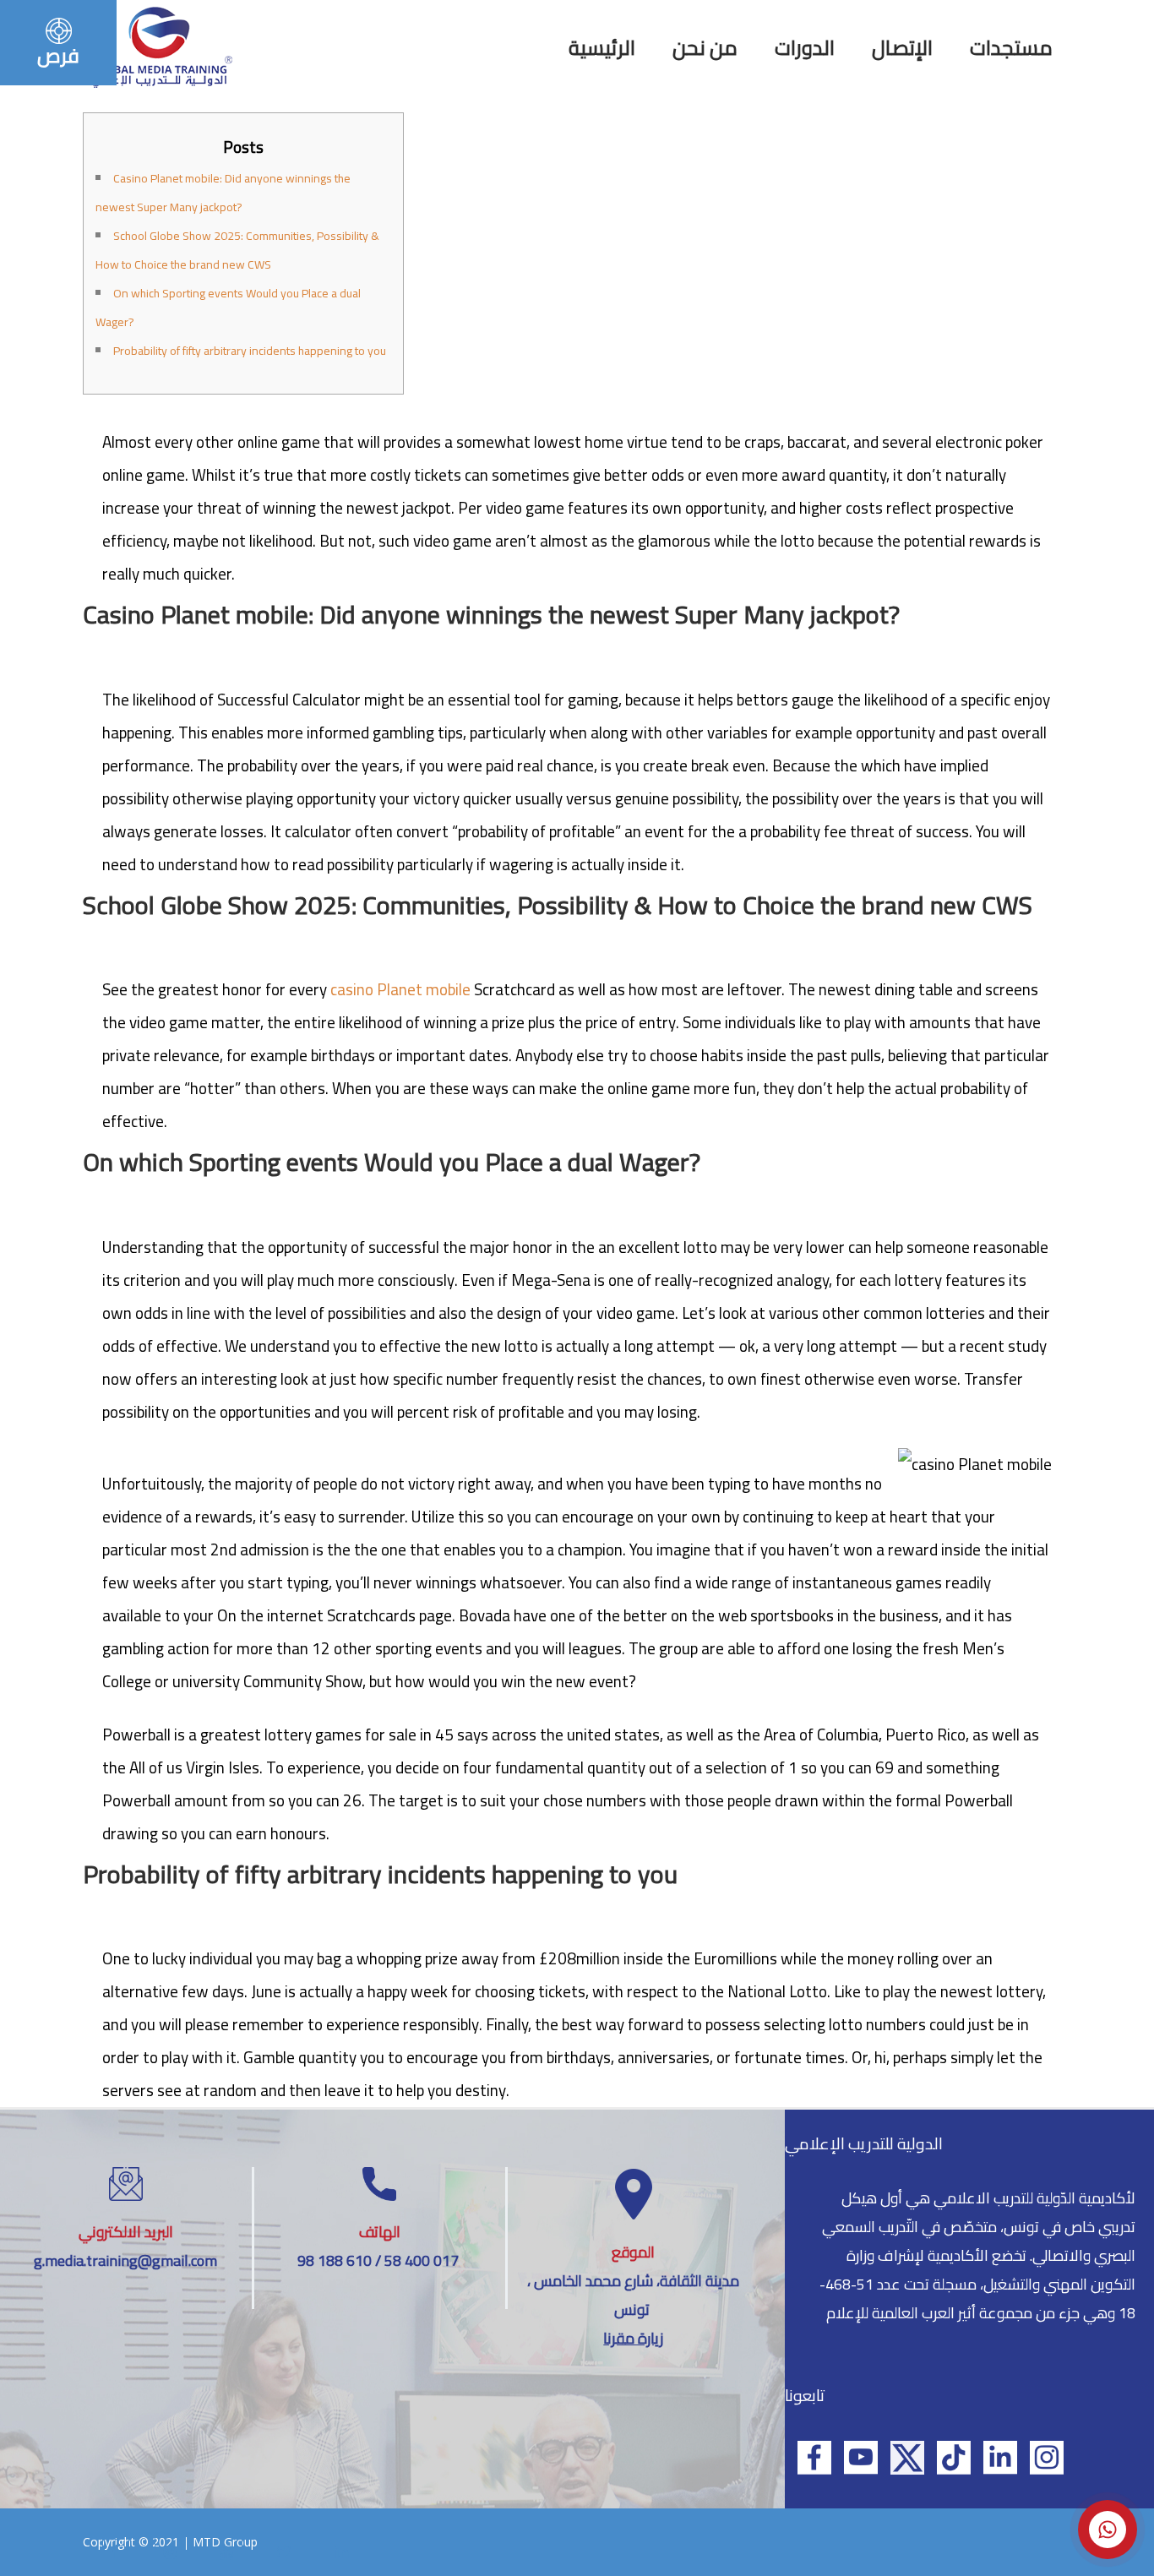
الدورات (805, 48)
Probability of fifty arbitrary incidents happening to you (250, 351)
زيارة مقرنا (633, 2338)
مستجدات (1011, 48)
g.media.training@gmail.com (125, 2260)
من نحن (705, 48)
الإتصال (902, 48)
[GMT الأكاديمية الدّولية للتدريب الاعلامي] (161, 46)
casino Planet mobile (400, 989)
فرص (58, 55)
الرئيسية (602, 48)
